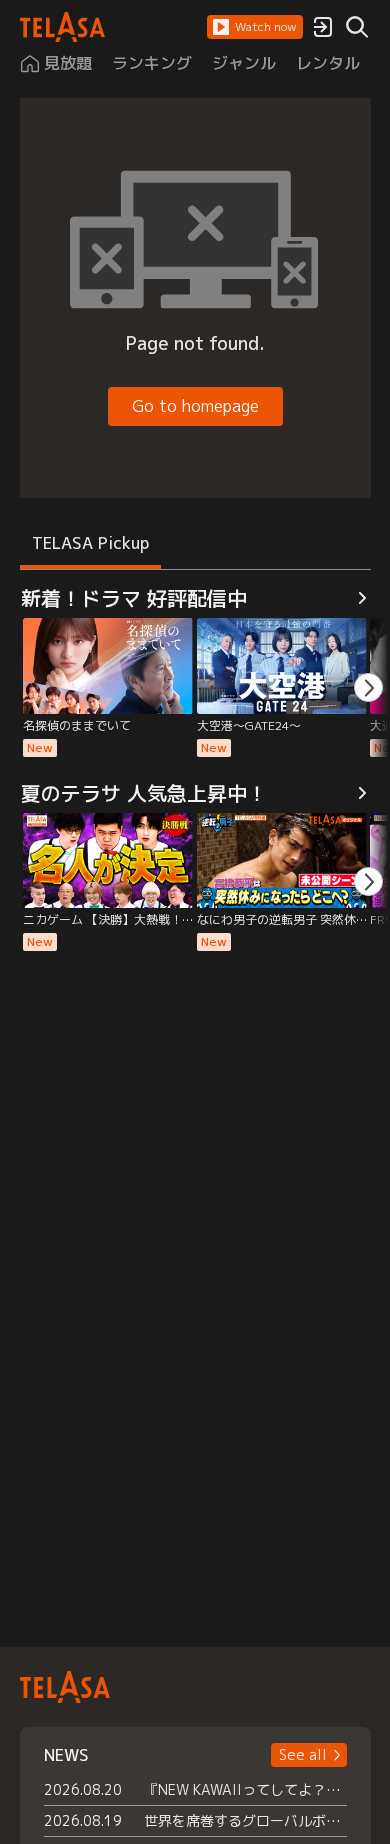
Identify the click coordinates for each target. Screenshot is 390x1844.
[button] (255, 27)
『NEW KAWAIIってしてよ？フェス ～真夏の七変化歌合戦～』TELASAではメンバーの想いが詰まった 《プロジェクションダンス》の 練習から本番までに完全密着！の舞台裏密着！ (245, 1789)
